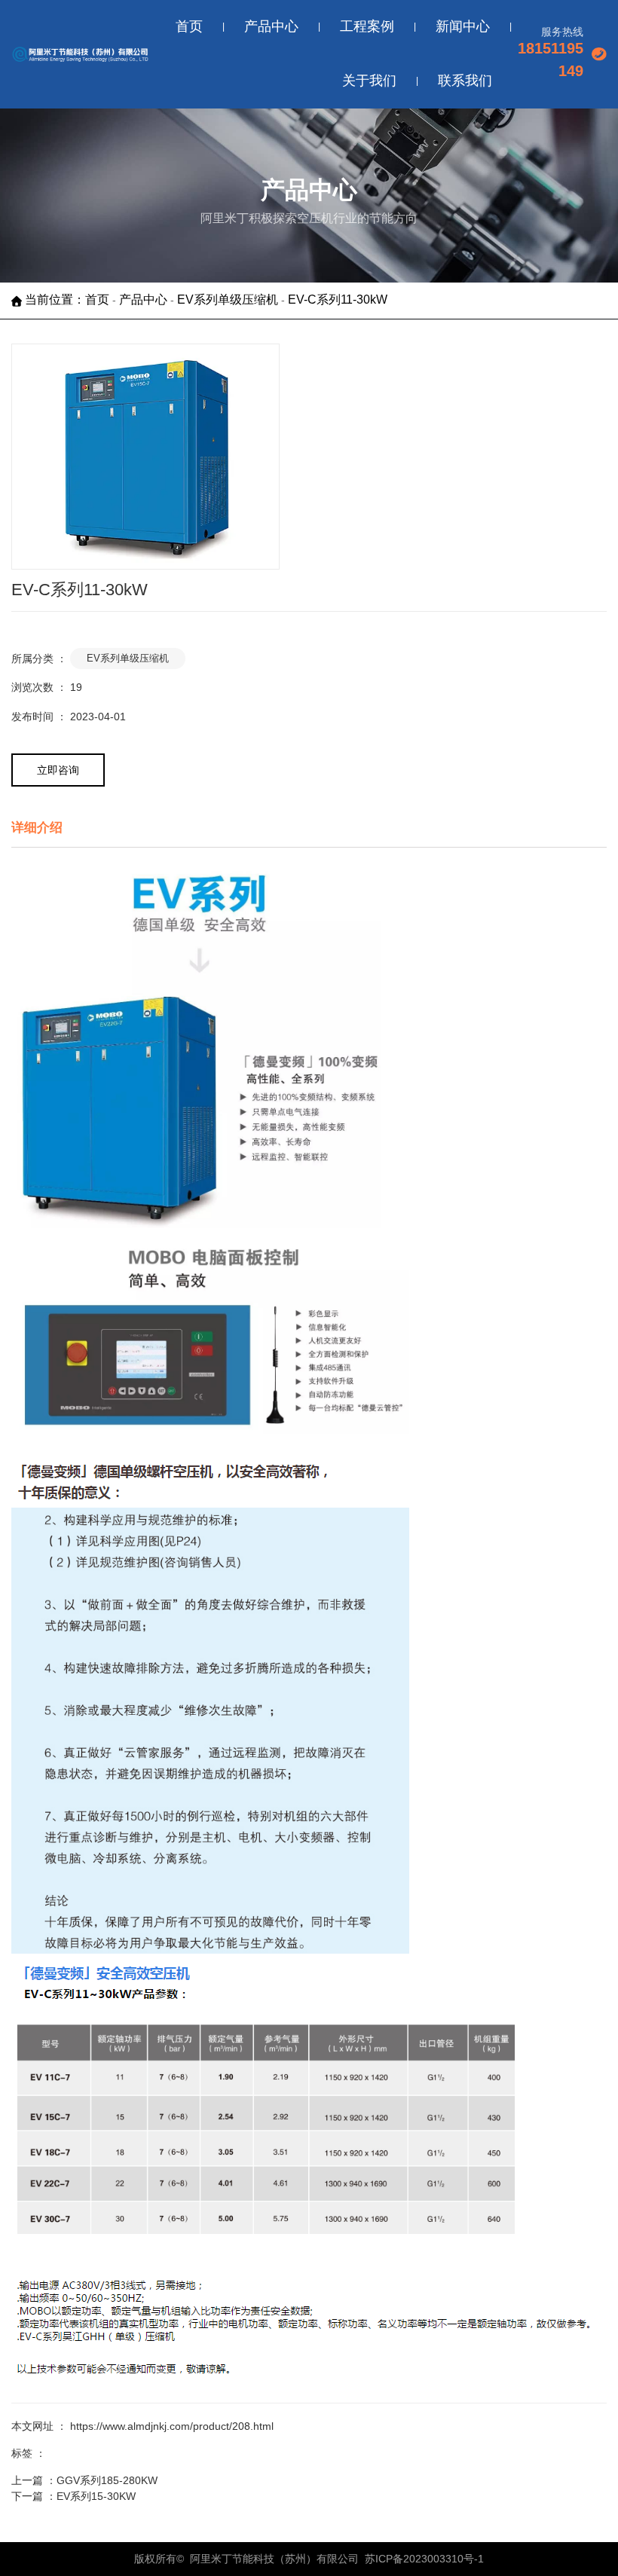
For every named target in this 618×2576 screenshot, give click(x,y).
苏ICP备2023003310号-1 (424, 2559)
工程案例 (367, 26)
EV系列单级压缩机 (228, 300)
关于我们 (369, 81)
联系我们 (465, 81)
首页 (189, 26)
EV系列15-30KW (96, 2496)
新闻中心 (463, 26)
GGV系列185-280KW (107, 2480)
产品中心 (271, 26)
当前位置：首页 (69, 300)
